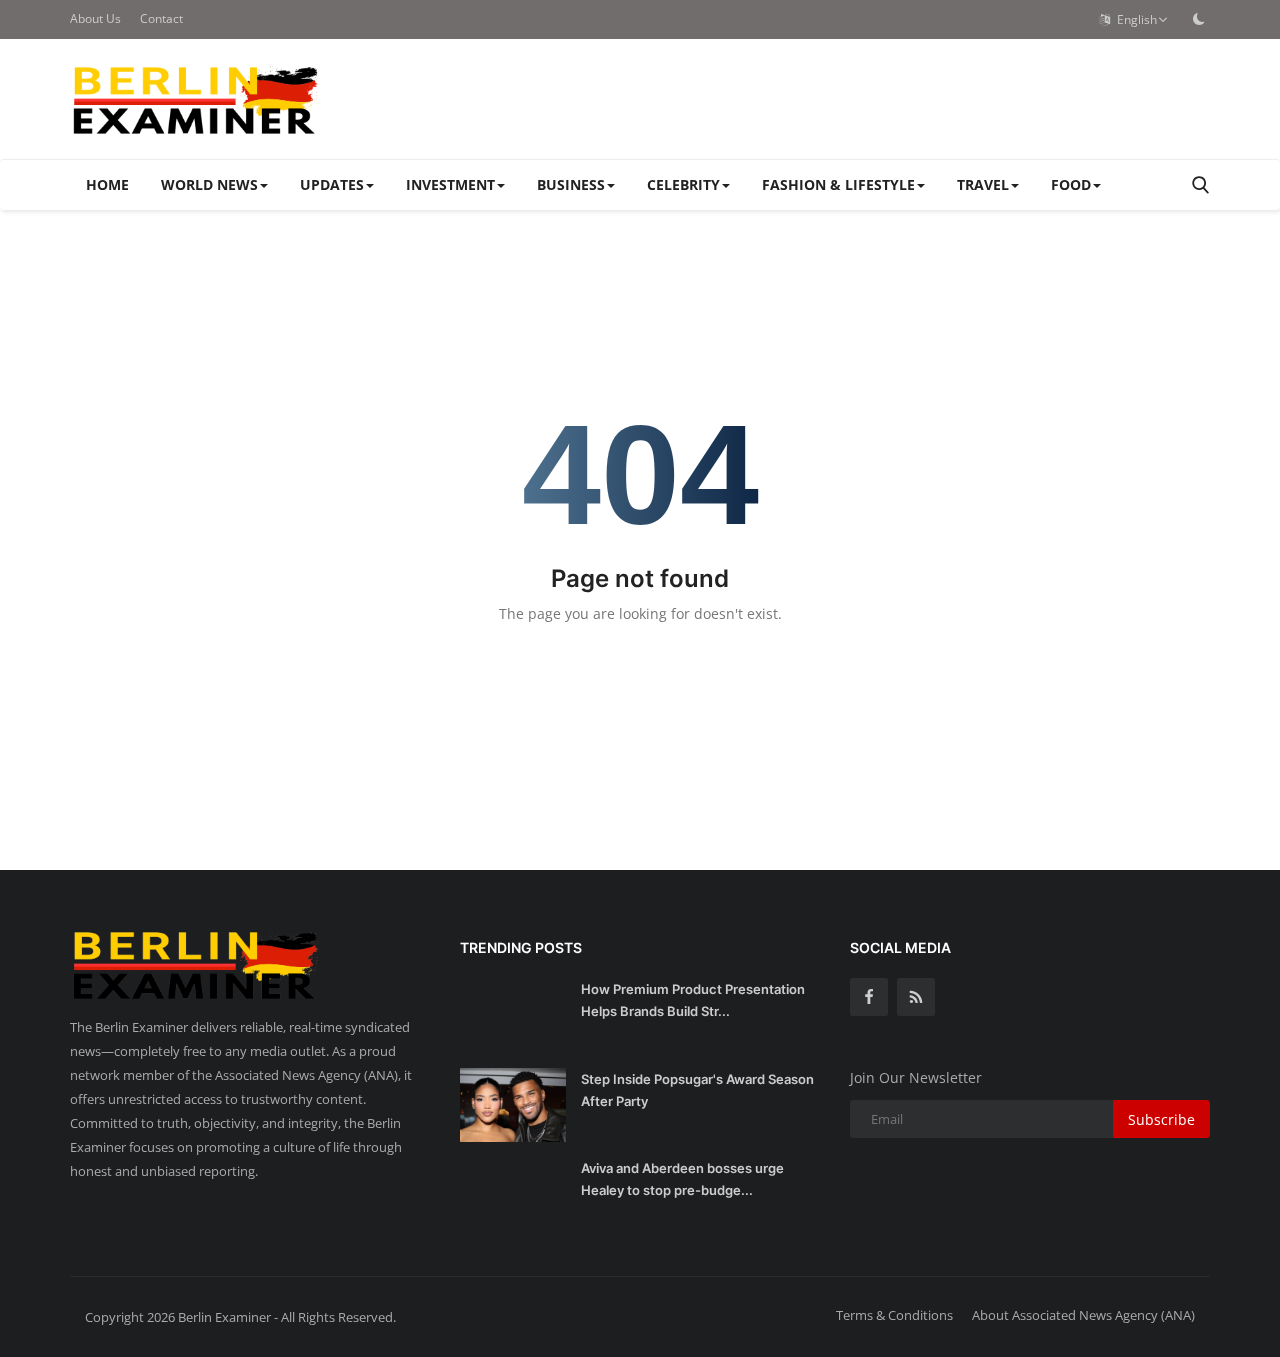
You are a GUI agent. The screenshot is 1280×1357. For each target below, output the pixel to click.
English (1134, 19)
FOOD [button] (1071, 184)
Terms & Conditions (894, 1315)
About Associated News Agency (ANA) (1083, 1315)
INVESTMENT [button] (450, 184)
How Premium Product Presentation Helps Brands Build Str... (693, 1000)
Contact (161, 18)
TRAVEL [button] (983, 184)
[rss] (916, 997)
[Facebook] (869, 997)
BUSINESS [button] (571, 184)
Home (107, 184)
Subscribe (1161, 1119)
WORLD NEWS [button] (209, 184)
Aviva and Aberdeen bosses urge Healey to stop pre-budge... (682, 1179)
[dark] (1199, 19)
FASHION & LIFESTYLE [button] (838, 184)
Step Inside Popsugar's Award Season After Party (697, 1090)
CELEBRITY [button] (683, 184)
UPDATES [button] (332, 184)
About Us (95, 18)
